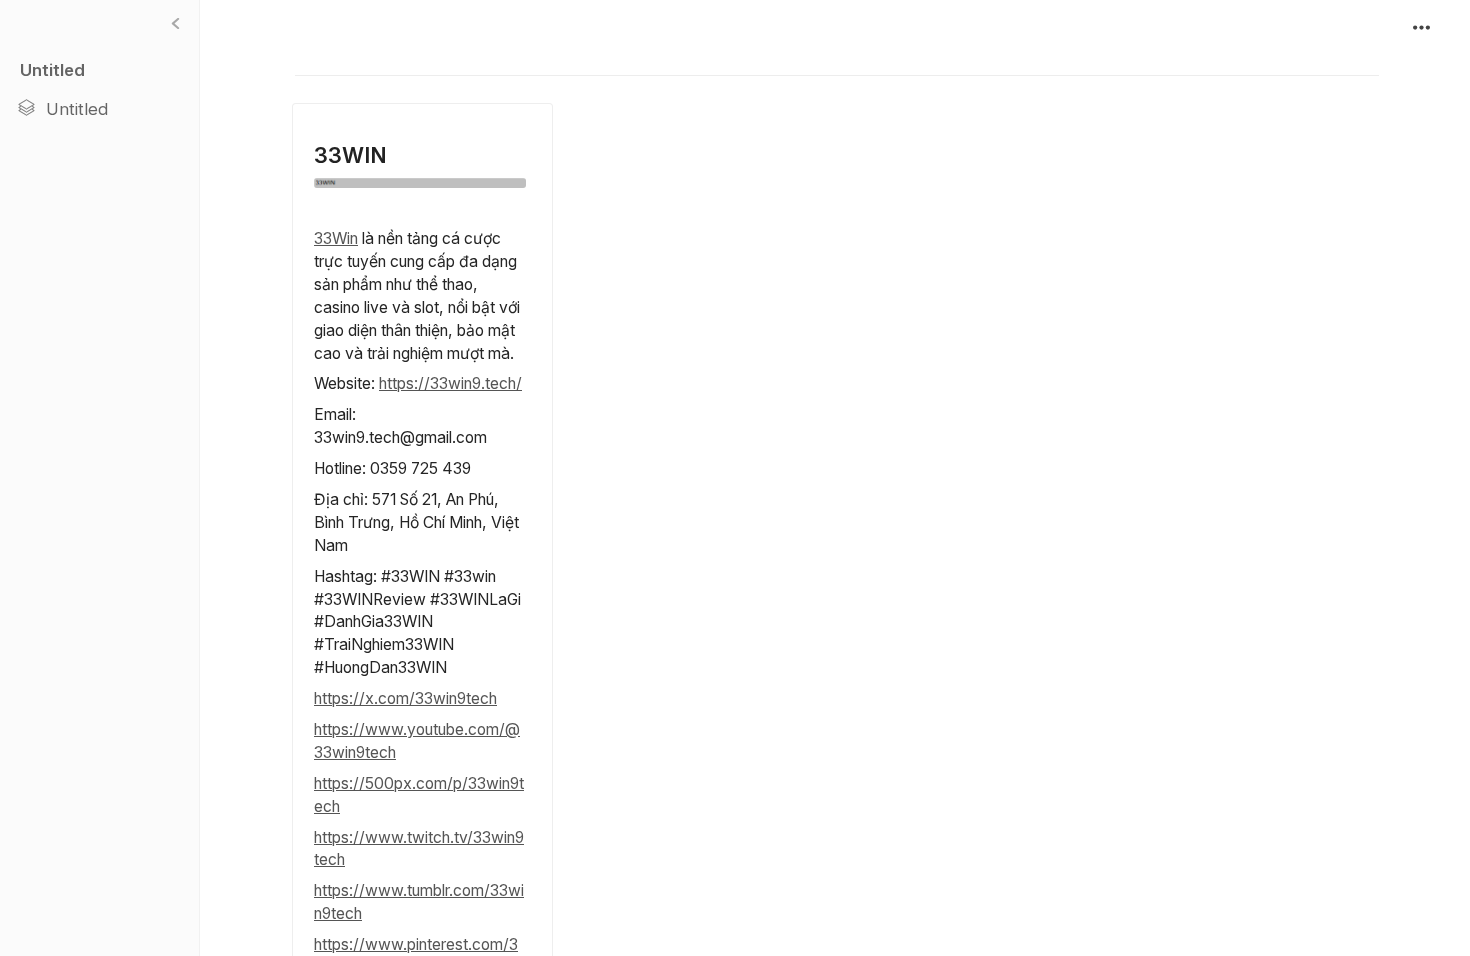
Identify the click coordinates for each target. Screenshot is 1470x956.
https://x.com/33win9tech (405, 698)
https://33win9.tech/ (450, 383)
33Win (336, 238)
